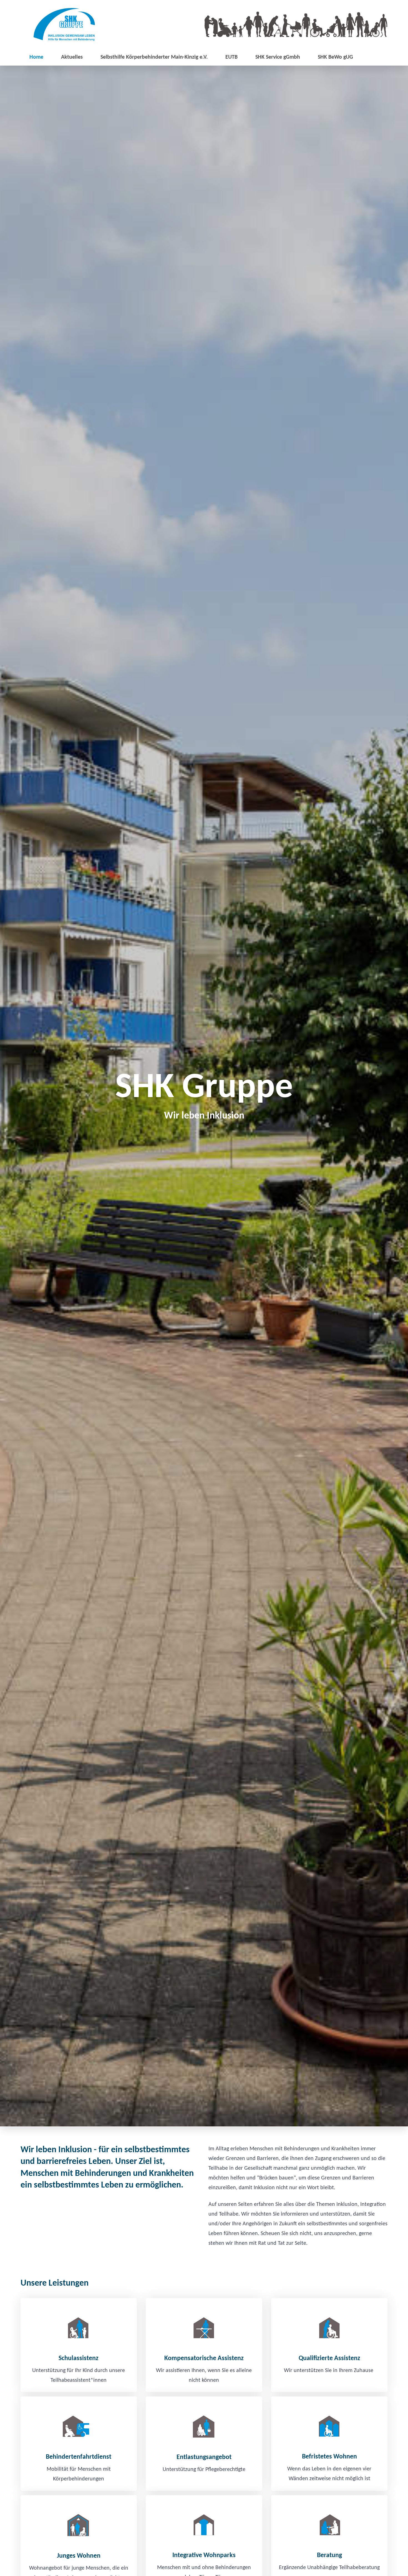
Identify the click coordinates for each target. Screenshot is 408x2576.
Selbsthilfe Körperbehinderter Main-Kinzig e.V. (154, 57)
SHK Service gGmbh (278, 57)
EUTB (231, 57)
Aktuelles (72, 57)
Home (36, 57)
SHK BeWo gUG (335, 57)
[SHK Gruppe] (64, 24)
